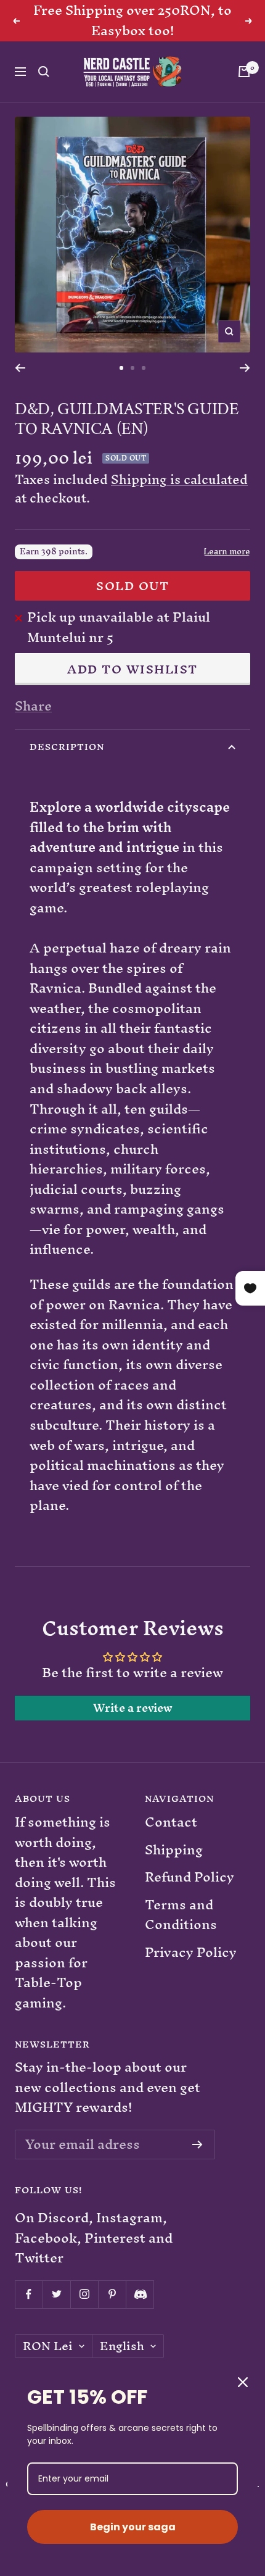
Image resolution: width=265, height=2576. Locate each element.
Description (67, 747)
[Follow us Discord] (140, 2294)
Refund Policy (190, 1878)
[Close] (243, 2382)
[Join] (198, 2145)
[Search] (44, 72)
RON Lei (48, 2346)
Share (33, 707)
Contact (171, 1823)
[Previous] (20, 368)
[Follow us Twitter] (56, 2294)
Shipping (174, 1850)
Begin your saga (133, 2527)
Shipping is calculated (179, 479)
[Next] (245, 368)
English (122, 2346)
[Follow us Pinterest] (112, 2294)
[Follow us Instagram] (84, 2294)
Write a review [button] (133, 1708)
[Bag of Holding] (244, 72)
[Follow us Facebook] (29, 2294)
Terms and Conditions (181, 1915)
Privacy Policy (191, 1953)
